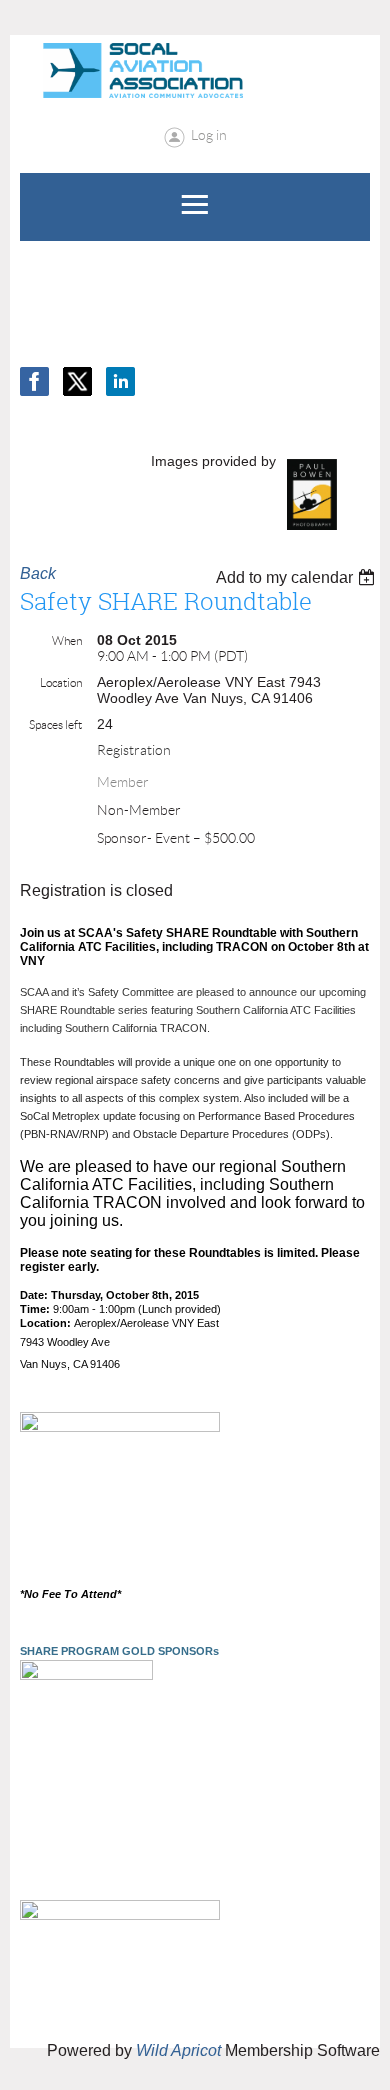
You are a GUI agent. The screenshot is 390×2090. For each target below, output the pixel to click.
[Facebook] (34, 381)
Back (38, 573)
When (67, 640)
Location (61, 682)
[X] (77, 381)
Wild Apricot (178, 2050)
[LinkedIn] (120, 381)
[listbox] (298, 577)
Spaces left (55, 724)
